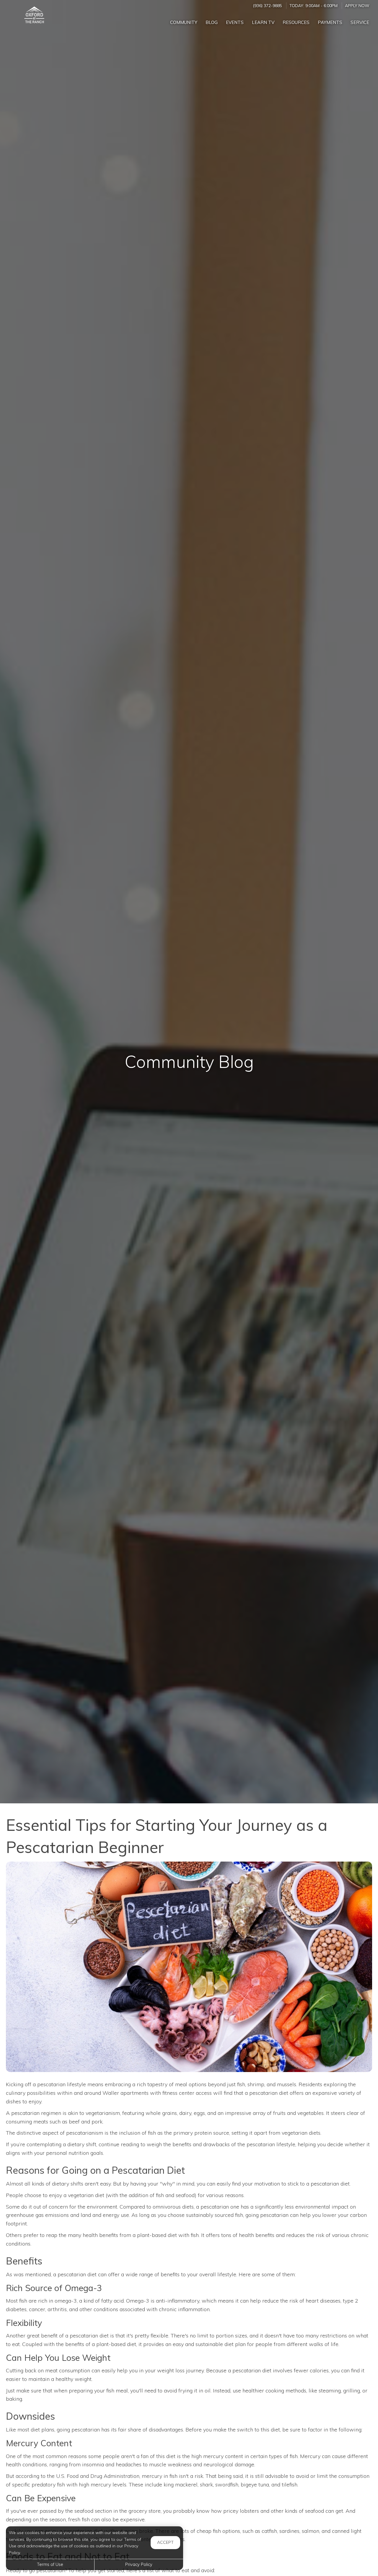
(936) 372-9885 (267, 5)
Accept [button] (165, 2542)
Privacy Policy (139, 2564)
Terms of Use (50, 2564)
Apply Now (357, 5)
